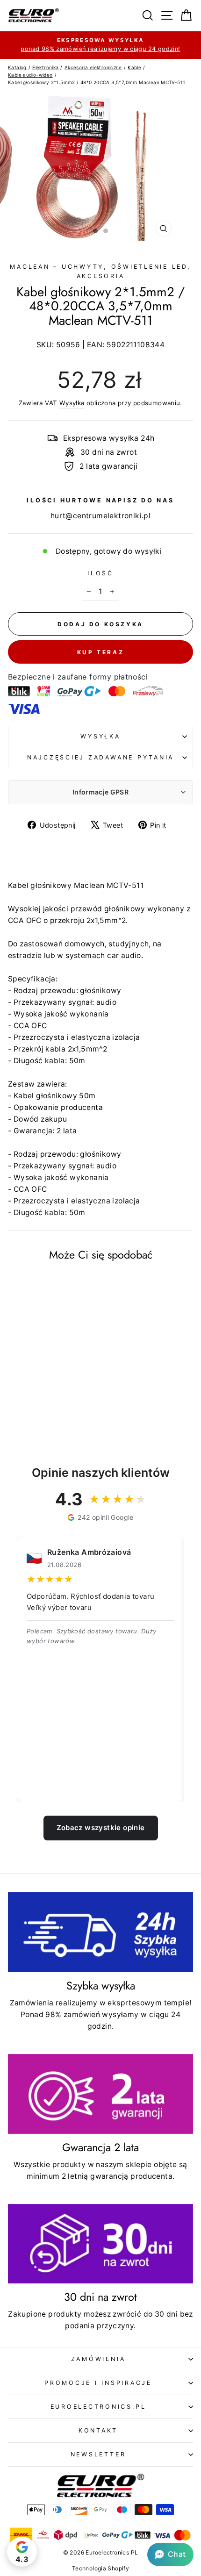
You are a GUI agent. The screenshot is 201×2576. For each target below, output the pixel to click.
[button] (170, 2555)
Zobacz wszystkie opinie (101, 1828)
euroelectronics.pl (98, 2407)
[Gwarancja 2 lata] (100, 2094)
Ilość (100, 573)
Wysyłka (72, 403)
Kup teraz (100, 652)
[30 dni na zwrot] (100, 2244)
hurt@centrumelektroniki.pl (100, 516)
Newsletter (98, 2454)
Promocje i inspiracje (98, 2383)
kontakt (98, 2430)
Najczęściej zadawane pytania (100, 757)
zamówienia (98, 2359)
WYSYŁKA (100, 736)
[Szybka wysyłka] (100, 1932)
